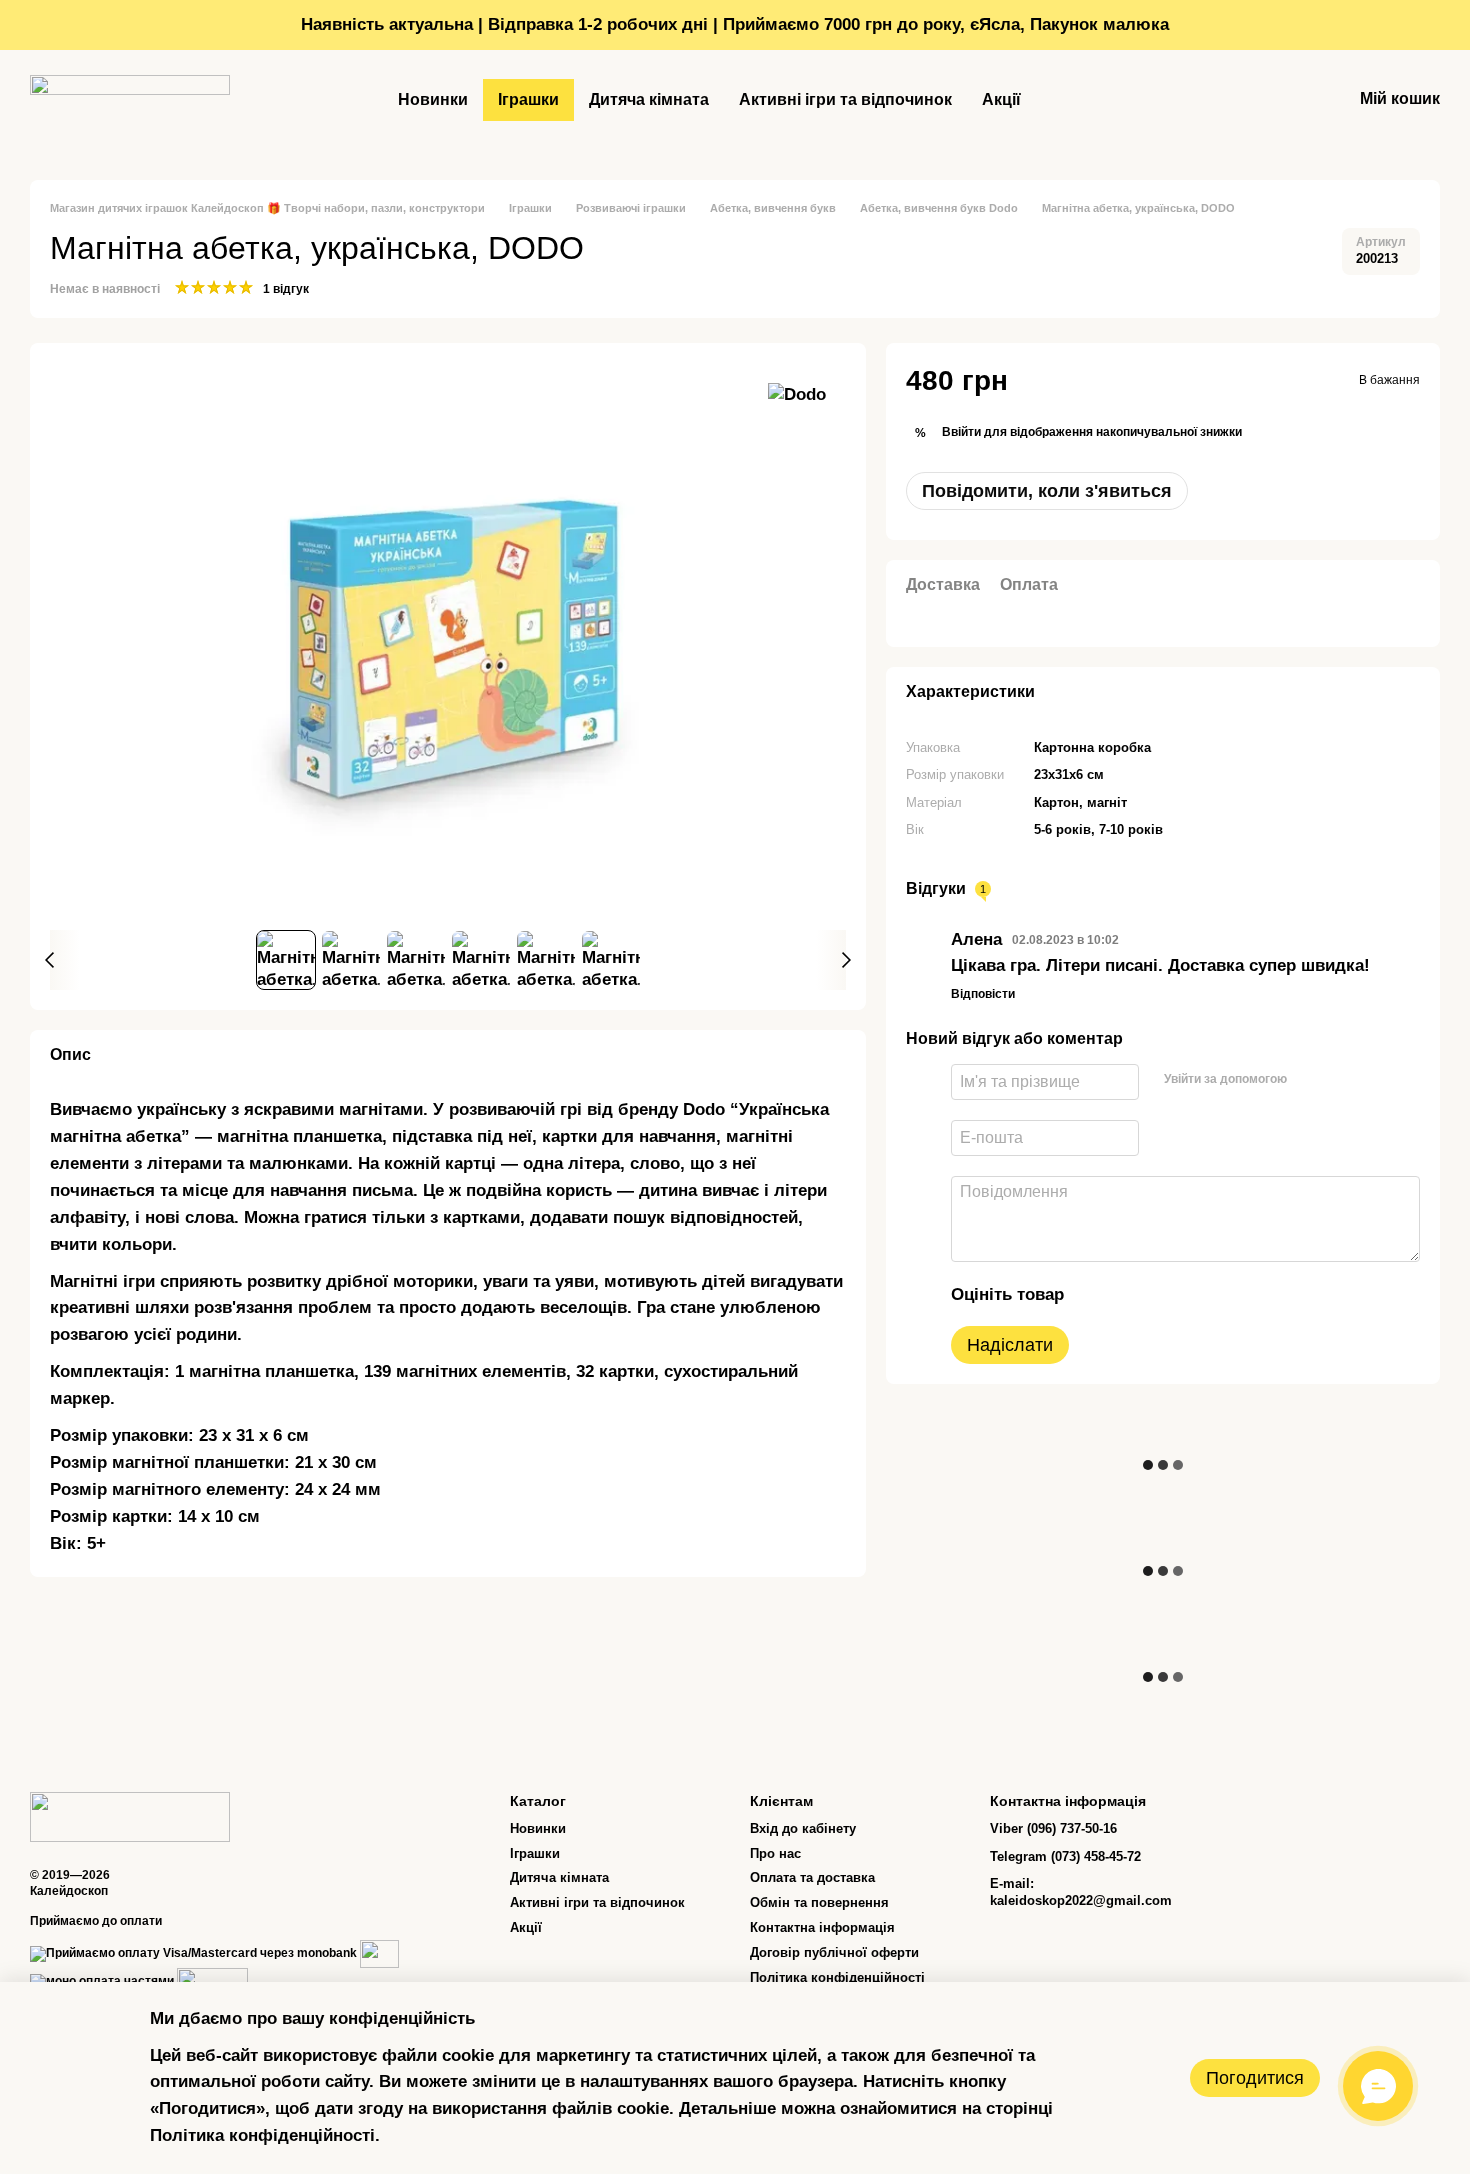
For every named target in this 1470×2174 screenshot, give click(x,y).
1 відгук (286, 289)
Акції (1001, 99)
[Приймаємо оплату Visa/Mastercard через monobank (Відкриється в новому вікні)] (193, 1953)
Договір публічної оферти (834, 1952)
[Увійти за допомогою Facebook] (1310, 1079)
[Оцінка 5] (1226, 1294)
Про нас (775, 1853)
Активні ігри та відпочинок (845, 99)
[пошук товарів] (1072, 100)
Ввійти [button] (961, 432)
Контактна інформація (822, 1927)
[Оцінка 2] (1130, 1294)
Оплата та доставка (812, 1877)
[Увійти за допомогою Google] (1342, 1079)
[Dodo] (797, 394)
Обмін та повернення (819, 1902)
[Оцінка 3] (1162, 1294)
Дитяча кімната (649, 99)
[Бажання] (1284, 100)
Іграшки (528, 99)
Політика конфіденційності (837, 1977)
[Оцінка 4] (1194, 1294)
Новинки (433, 99)
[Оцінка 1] (1098, 1294)
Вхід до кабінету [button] (803, 1828)
